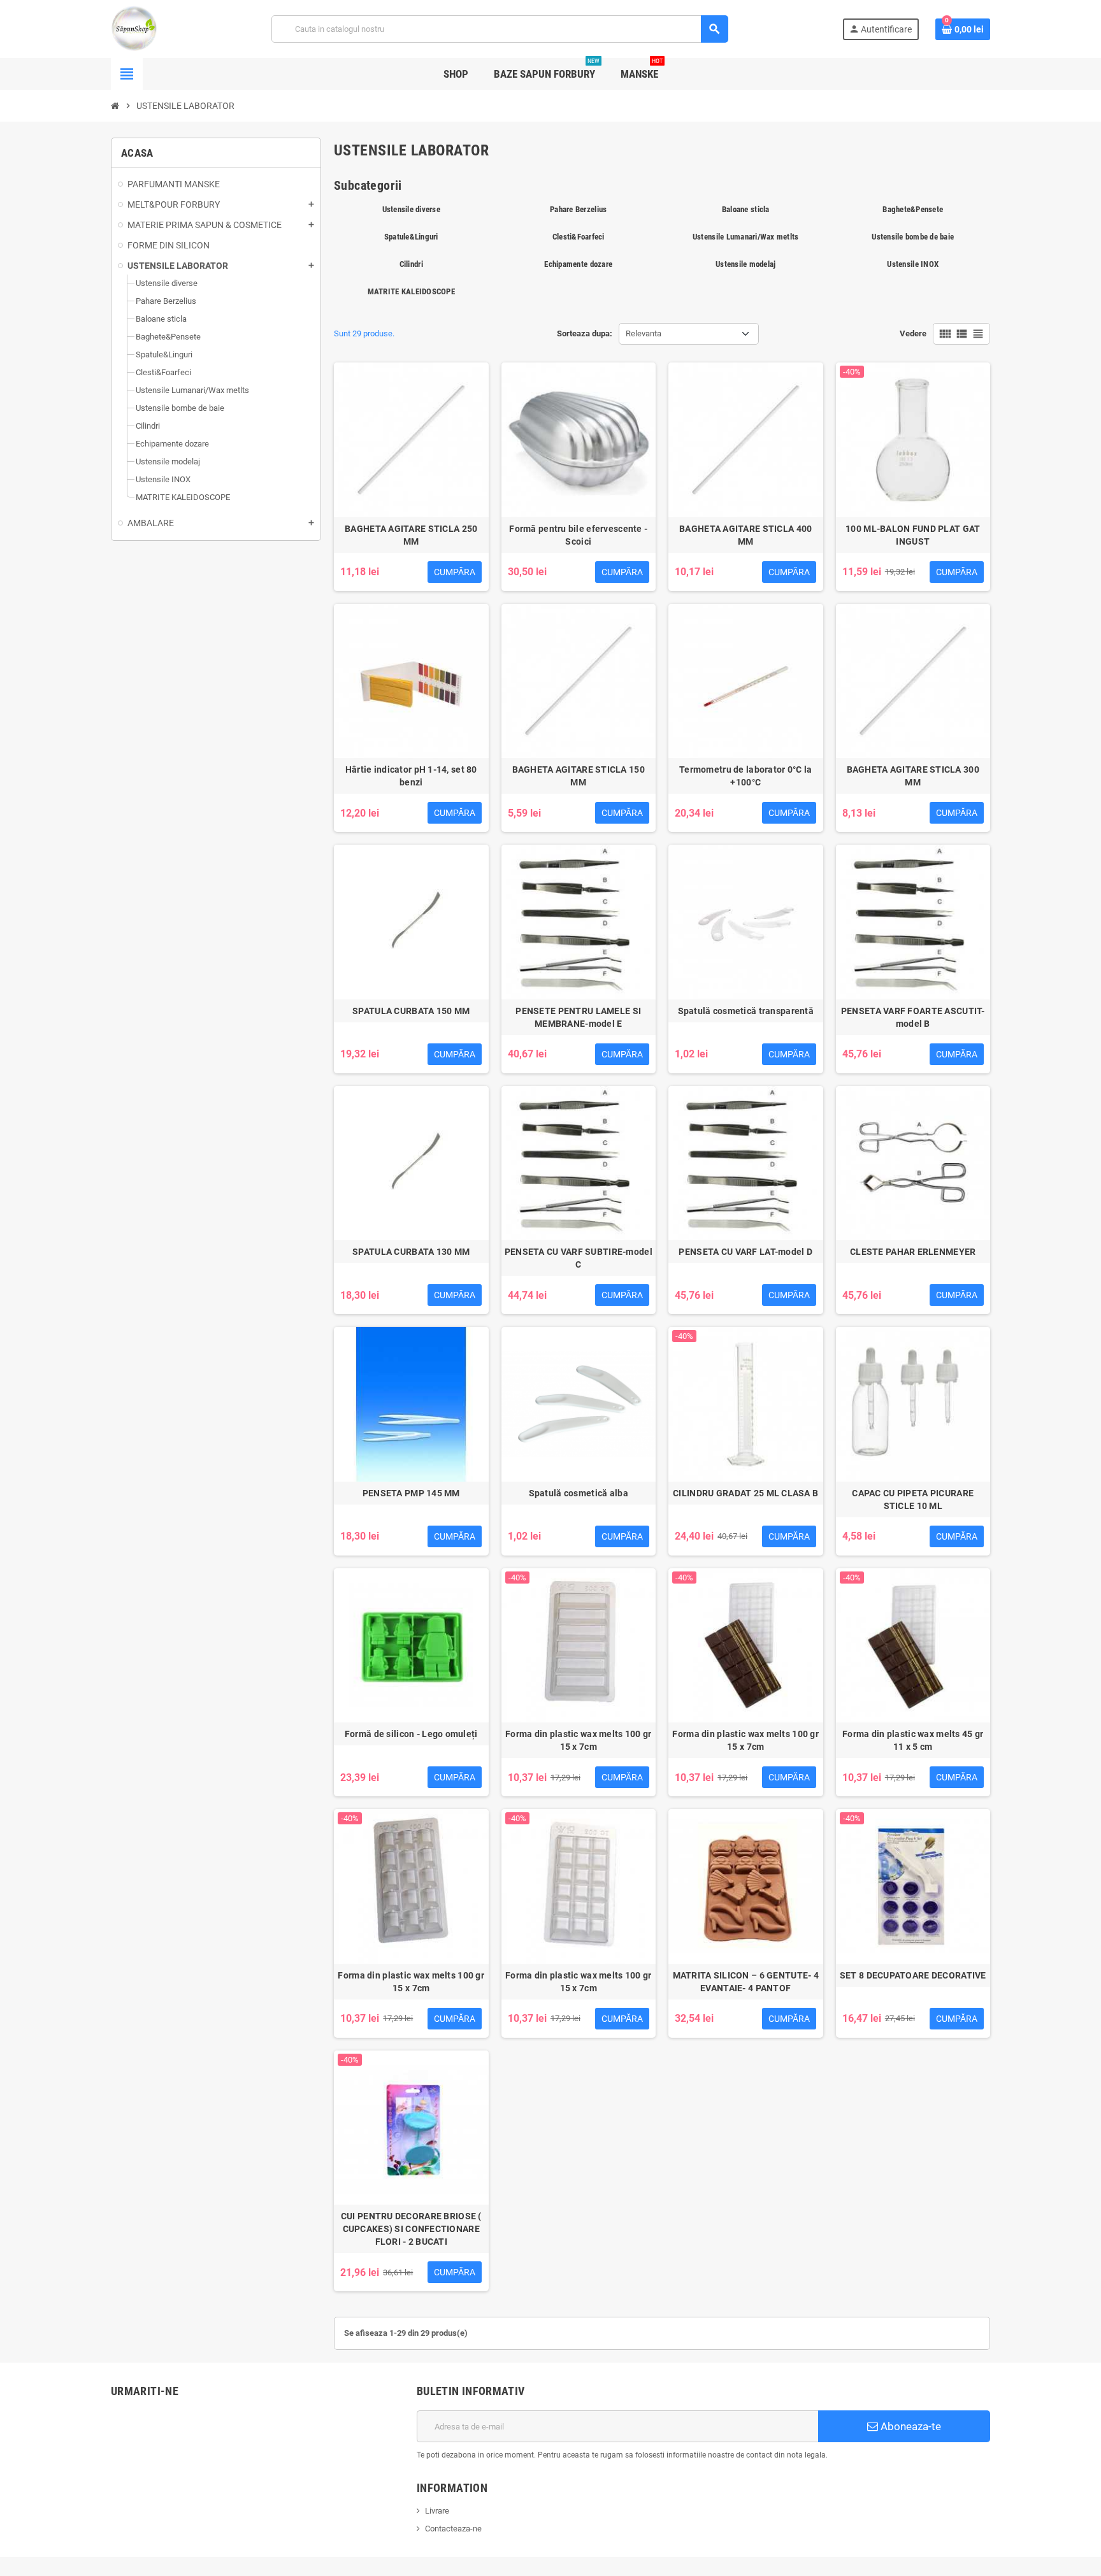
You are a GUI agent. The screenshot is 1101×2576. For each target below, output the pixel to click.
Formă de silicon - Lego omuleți (411, 1734)
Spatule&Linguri (411, 237)
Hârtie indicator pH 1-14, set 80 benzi (411, 776)
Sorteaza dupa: (585, 333)
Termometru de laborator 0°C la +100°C (745, 776)
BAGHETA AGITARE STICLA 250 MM (411, 535)
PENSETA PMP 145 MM (411, 1493)
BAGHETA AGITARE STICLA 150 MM (579, 776)
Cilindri (411, 264)
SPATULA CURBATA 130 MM (411, 1252)
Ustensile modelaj (745, 264)
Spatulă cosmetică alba (579, 1493)
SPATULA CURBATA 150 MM (411, 1011)
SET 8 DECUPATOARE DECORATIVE (913, 1975)
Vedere (913, 333)
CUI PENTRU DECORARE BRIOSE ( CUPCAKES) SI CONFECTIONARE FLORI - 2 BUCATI (411, 2229)
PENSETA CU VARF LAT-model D (745, 1252)
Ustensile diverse (411, 209)
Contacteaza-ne (453, 2529)
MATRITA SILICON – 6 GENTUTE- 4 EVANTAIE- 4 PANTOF (746, 1982)
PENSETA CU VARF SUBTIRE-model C (579, 1258)
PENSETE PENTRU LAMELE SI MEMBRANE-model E (578, 1017)
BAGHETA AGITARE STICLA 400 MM (745, 535)
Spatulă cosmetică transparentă (746, 1011)
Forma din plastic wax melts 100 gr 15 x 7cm (579, 1740)
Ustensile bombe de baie (913, 237)
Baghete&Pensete (913, 209)
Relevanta (644, 333)
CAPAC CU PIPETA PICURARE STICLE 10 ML (913, 1499)
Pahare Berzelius (578, 209)
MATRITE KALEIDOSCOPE (411, 291)
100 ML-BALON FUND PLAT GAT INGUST (913, 535)
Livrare (437, 2511)
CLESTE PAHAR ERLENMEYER (913, 1252)
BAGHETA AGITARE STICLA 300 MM (913, 776)
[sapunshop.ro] (134, 28)
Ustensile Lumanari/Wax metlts (746, 237)
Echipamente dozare (578, 264)
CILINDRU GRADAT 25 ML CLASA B (745, 1493)
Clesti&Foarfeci (579, 237)
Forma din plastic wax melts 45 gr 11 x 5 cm (913, 1740)
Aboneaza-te (910, 2426)
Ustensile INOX (913, 264)
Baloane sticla (746, 209)
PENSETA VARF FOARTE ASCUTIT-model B (913, 1017)
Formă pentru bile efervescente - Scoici (578, 535)
